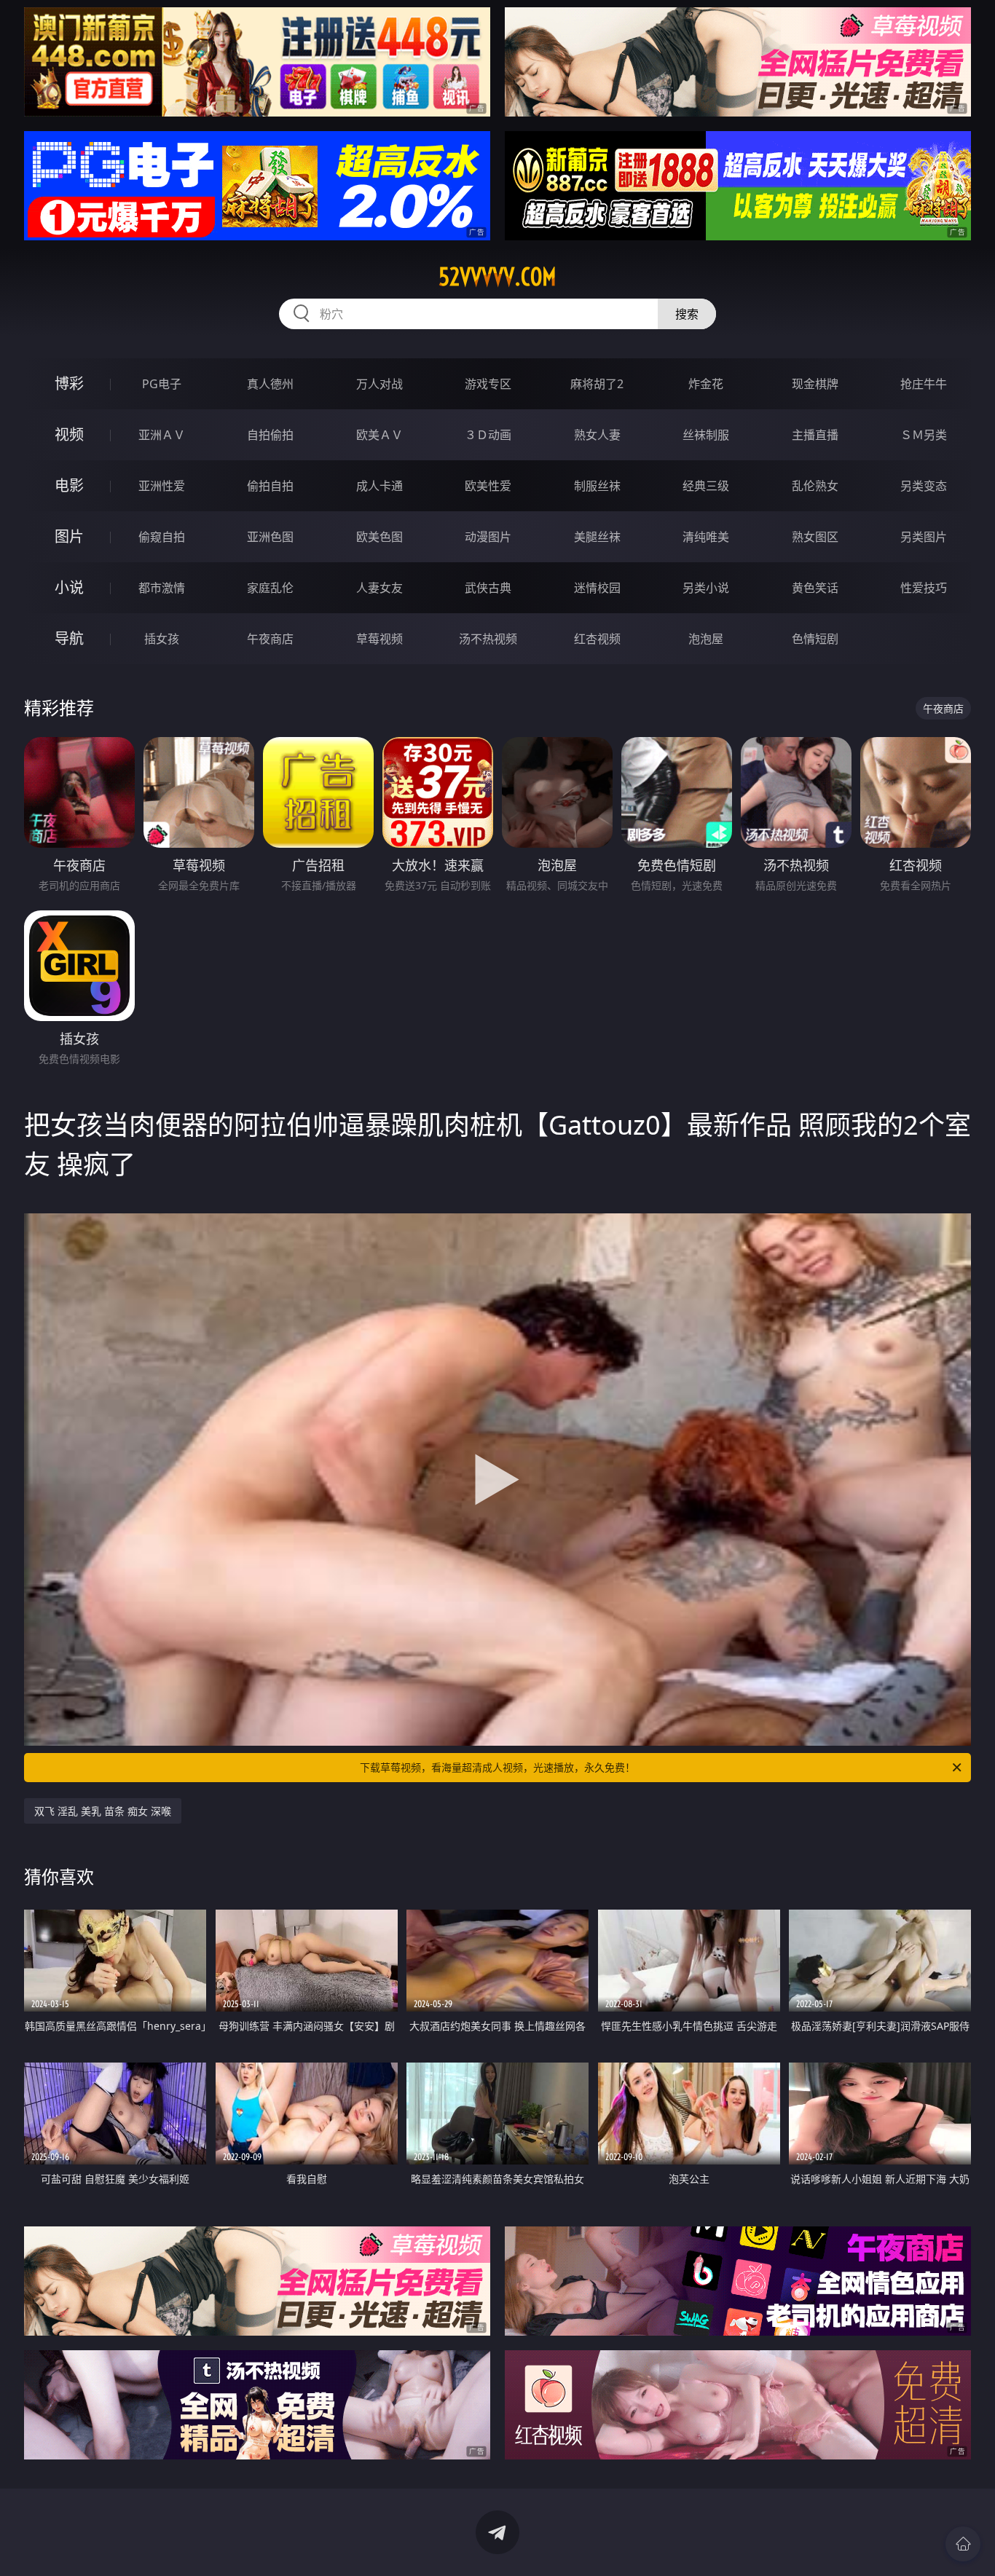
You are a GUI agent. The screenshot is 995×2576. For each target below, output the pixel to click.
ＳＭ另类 (924, 435)
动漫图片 (488, 537)
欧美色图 (379, 537)
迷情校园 (597, 588)
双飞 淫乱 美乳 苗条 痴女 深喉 (103, 1811)
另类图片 (924, 537)
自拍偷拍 (270, 435)
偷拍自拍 (270, 486)
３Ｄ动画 (488, 435)
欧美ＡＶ (379, 435)
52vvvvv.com (497, 277)
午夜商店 (270, 639)
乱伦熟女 (815, 486)
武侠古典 (488, 588)
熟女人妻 (597, 435)
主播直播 (815, 435)
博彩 (69, 383)
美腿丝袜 (597, 537)
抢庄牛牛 (924, 384)
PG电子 (162, 384)
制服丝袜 (597, 486)
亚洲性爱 (162, 486)
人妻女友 (379, 588)
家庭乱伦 (270, 588)
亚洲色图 (270, 537)
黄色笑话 (815, 588)
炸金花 (706, 384)
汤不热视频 (488, 639)
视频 (69, 434)
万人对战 (379, 384)
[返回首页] (963, 2544)
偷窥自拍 (162, 537)
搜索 (687, 314)
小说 (69, 587)
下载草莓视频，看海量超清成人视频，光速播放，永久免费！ (497, 1767)
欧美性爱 (488, 486)
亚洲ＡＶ (162, 435)
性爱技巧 (924, 588)
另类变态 (924, 486)
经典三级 (706, 486)
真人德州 (270, 384)
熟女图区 (815, 537)
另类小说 (706, 588)
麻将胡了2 (597, 384)
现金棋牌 (815, 384)
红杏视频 (597, 639)
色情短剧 (815, 639)
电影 (69, 485)
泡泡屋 (706, 639)
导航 (69, 638)
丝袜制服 (706, 435)
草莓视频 (379, 639)
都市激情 (162, 588)
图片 (69, 536)
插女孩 (162, 639)
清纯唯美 (706, 537)
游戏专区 (488, 384)
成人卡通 (379, 486)
